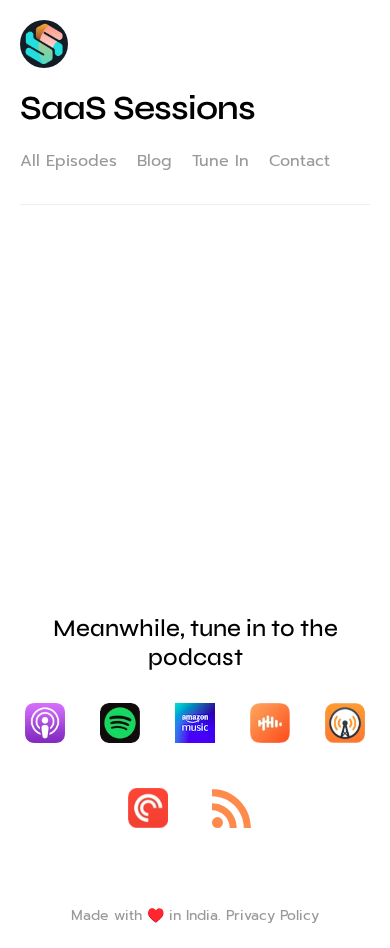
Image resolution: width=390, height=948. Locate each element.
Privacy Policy (272, 915)
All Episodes (68, 161)
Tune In (220, 161)
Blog (154, 161)
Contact (299, 161)
